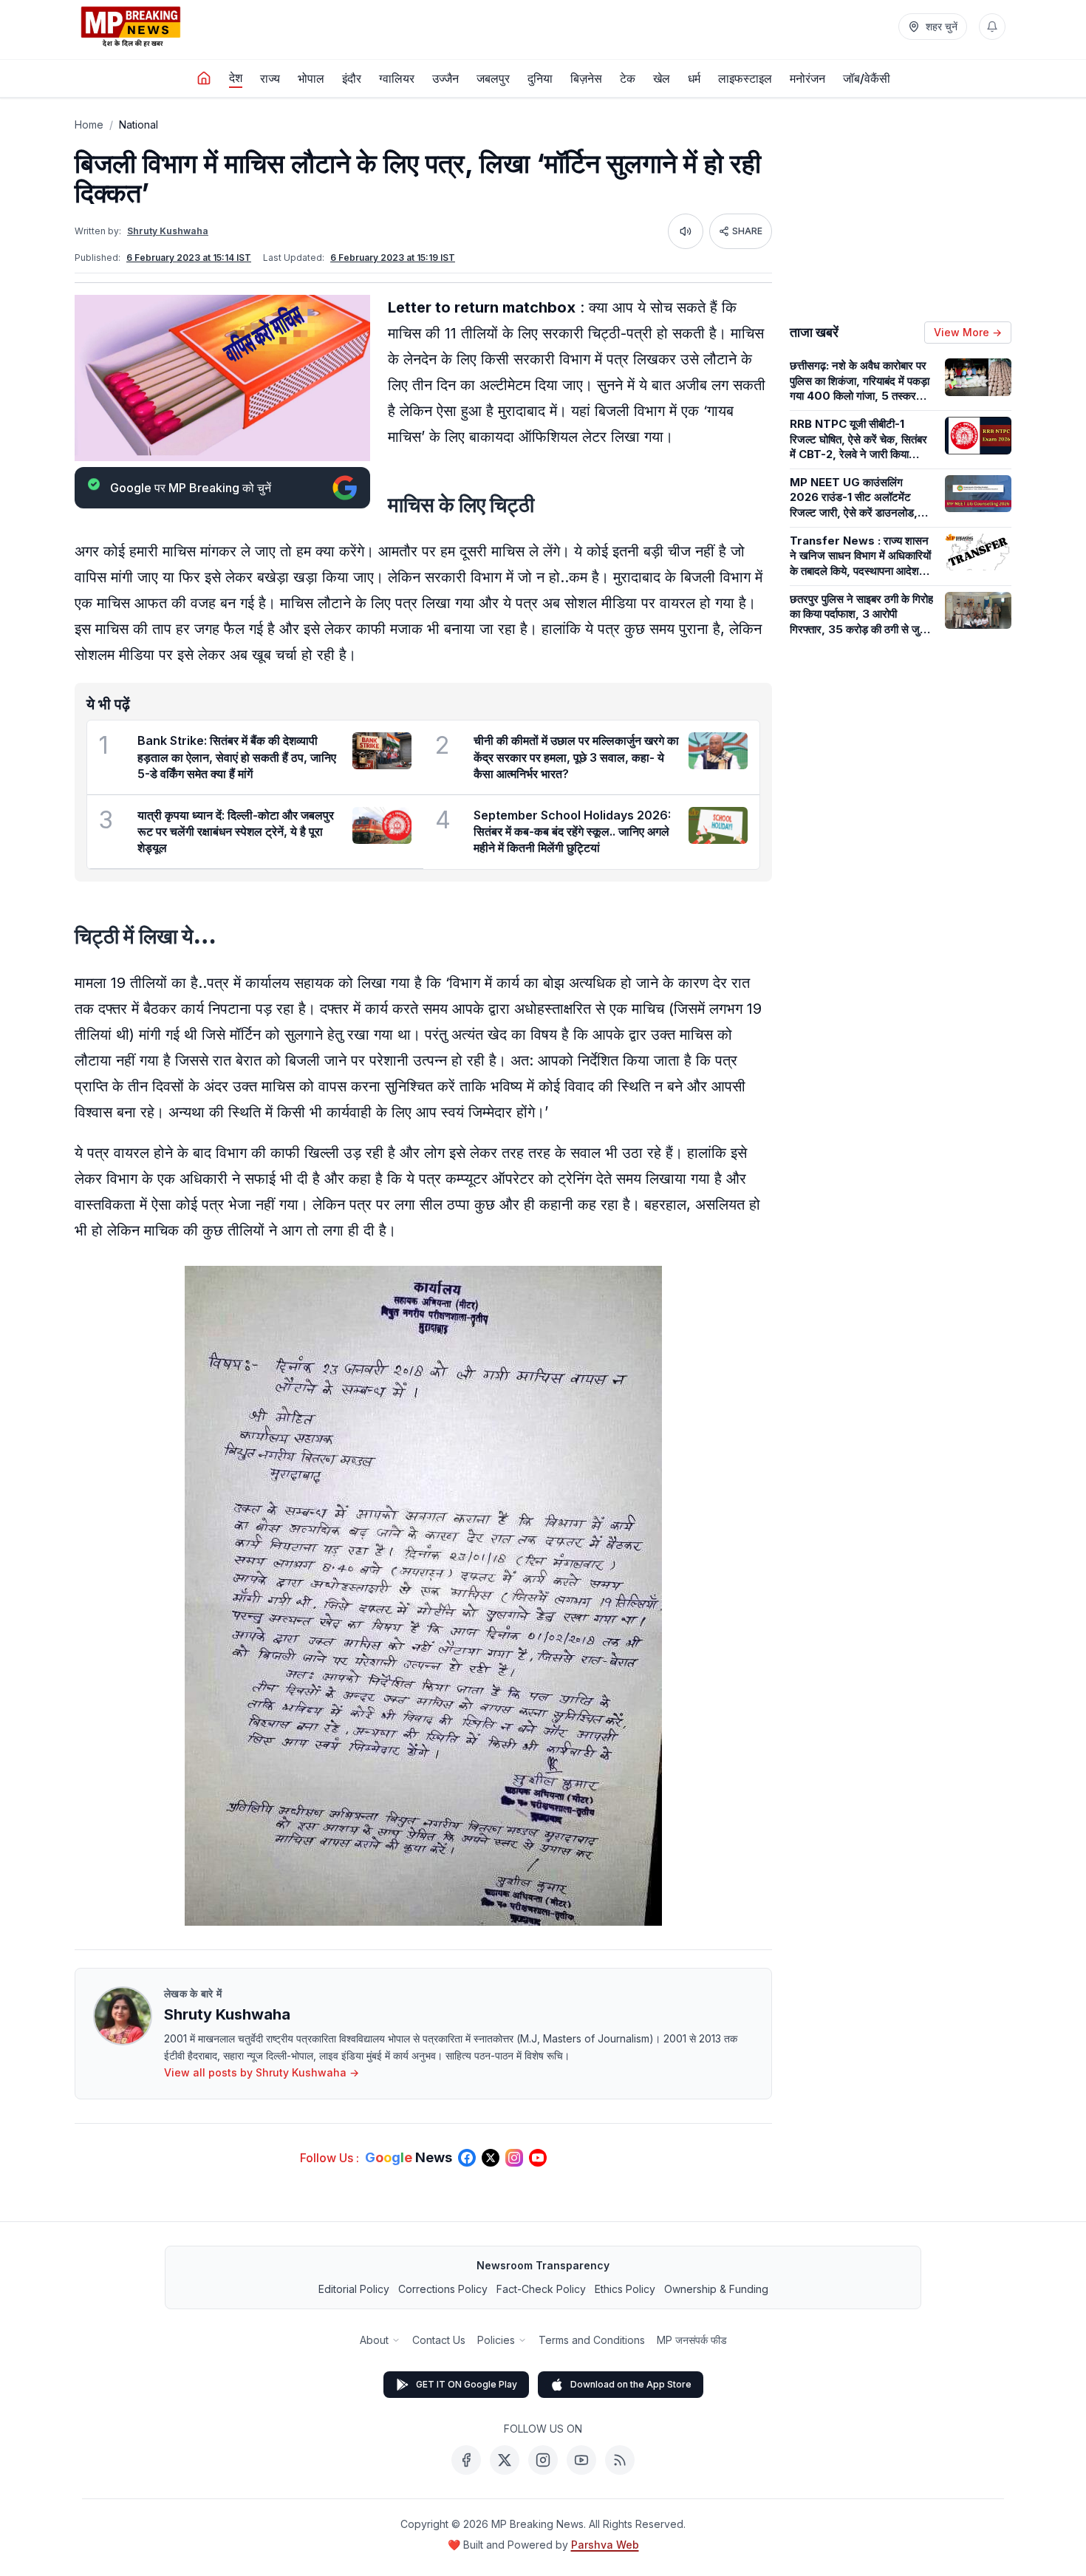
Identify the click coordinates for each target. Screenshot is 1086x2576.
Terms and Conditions (592, 2340)
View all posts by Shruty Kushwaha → (262, 2072)
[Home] (204, 78)
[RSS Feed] (620, 2460)
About (374, 2340)
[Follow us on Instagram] (514, 2158)
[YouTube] (581, 2460)
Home (89, 125)
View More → (968, 332)
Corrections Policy (443, 2289)
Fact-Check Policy (541, 2289)
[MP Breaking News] (131, 27)
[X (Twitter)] (505, 2460)
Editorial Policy (354, 2289)
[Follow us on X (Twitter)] (491, 2158)
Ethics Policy (625, 2289)
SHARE (747, 231)
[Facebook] (466, 2460)
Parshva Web (605, 2545)
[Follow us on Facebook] (467, 2158)
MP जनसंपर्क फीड (692, 2340)
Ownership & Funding (716, 2289)
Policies (496, 2340)
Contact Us (439, 2340)
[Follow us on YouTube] (538, 2158)
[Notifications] (992, 27)
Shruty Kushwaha (168, 231)
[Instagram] (543, 2460)
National (139, 125)
